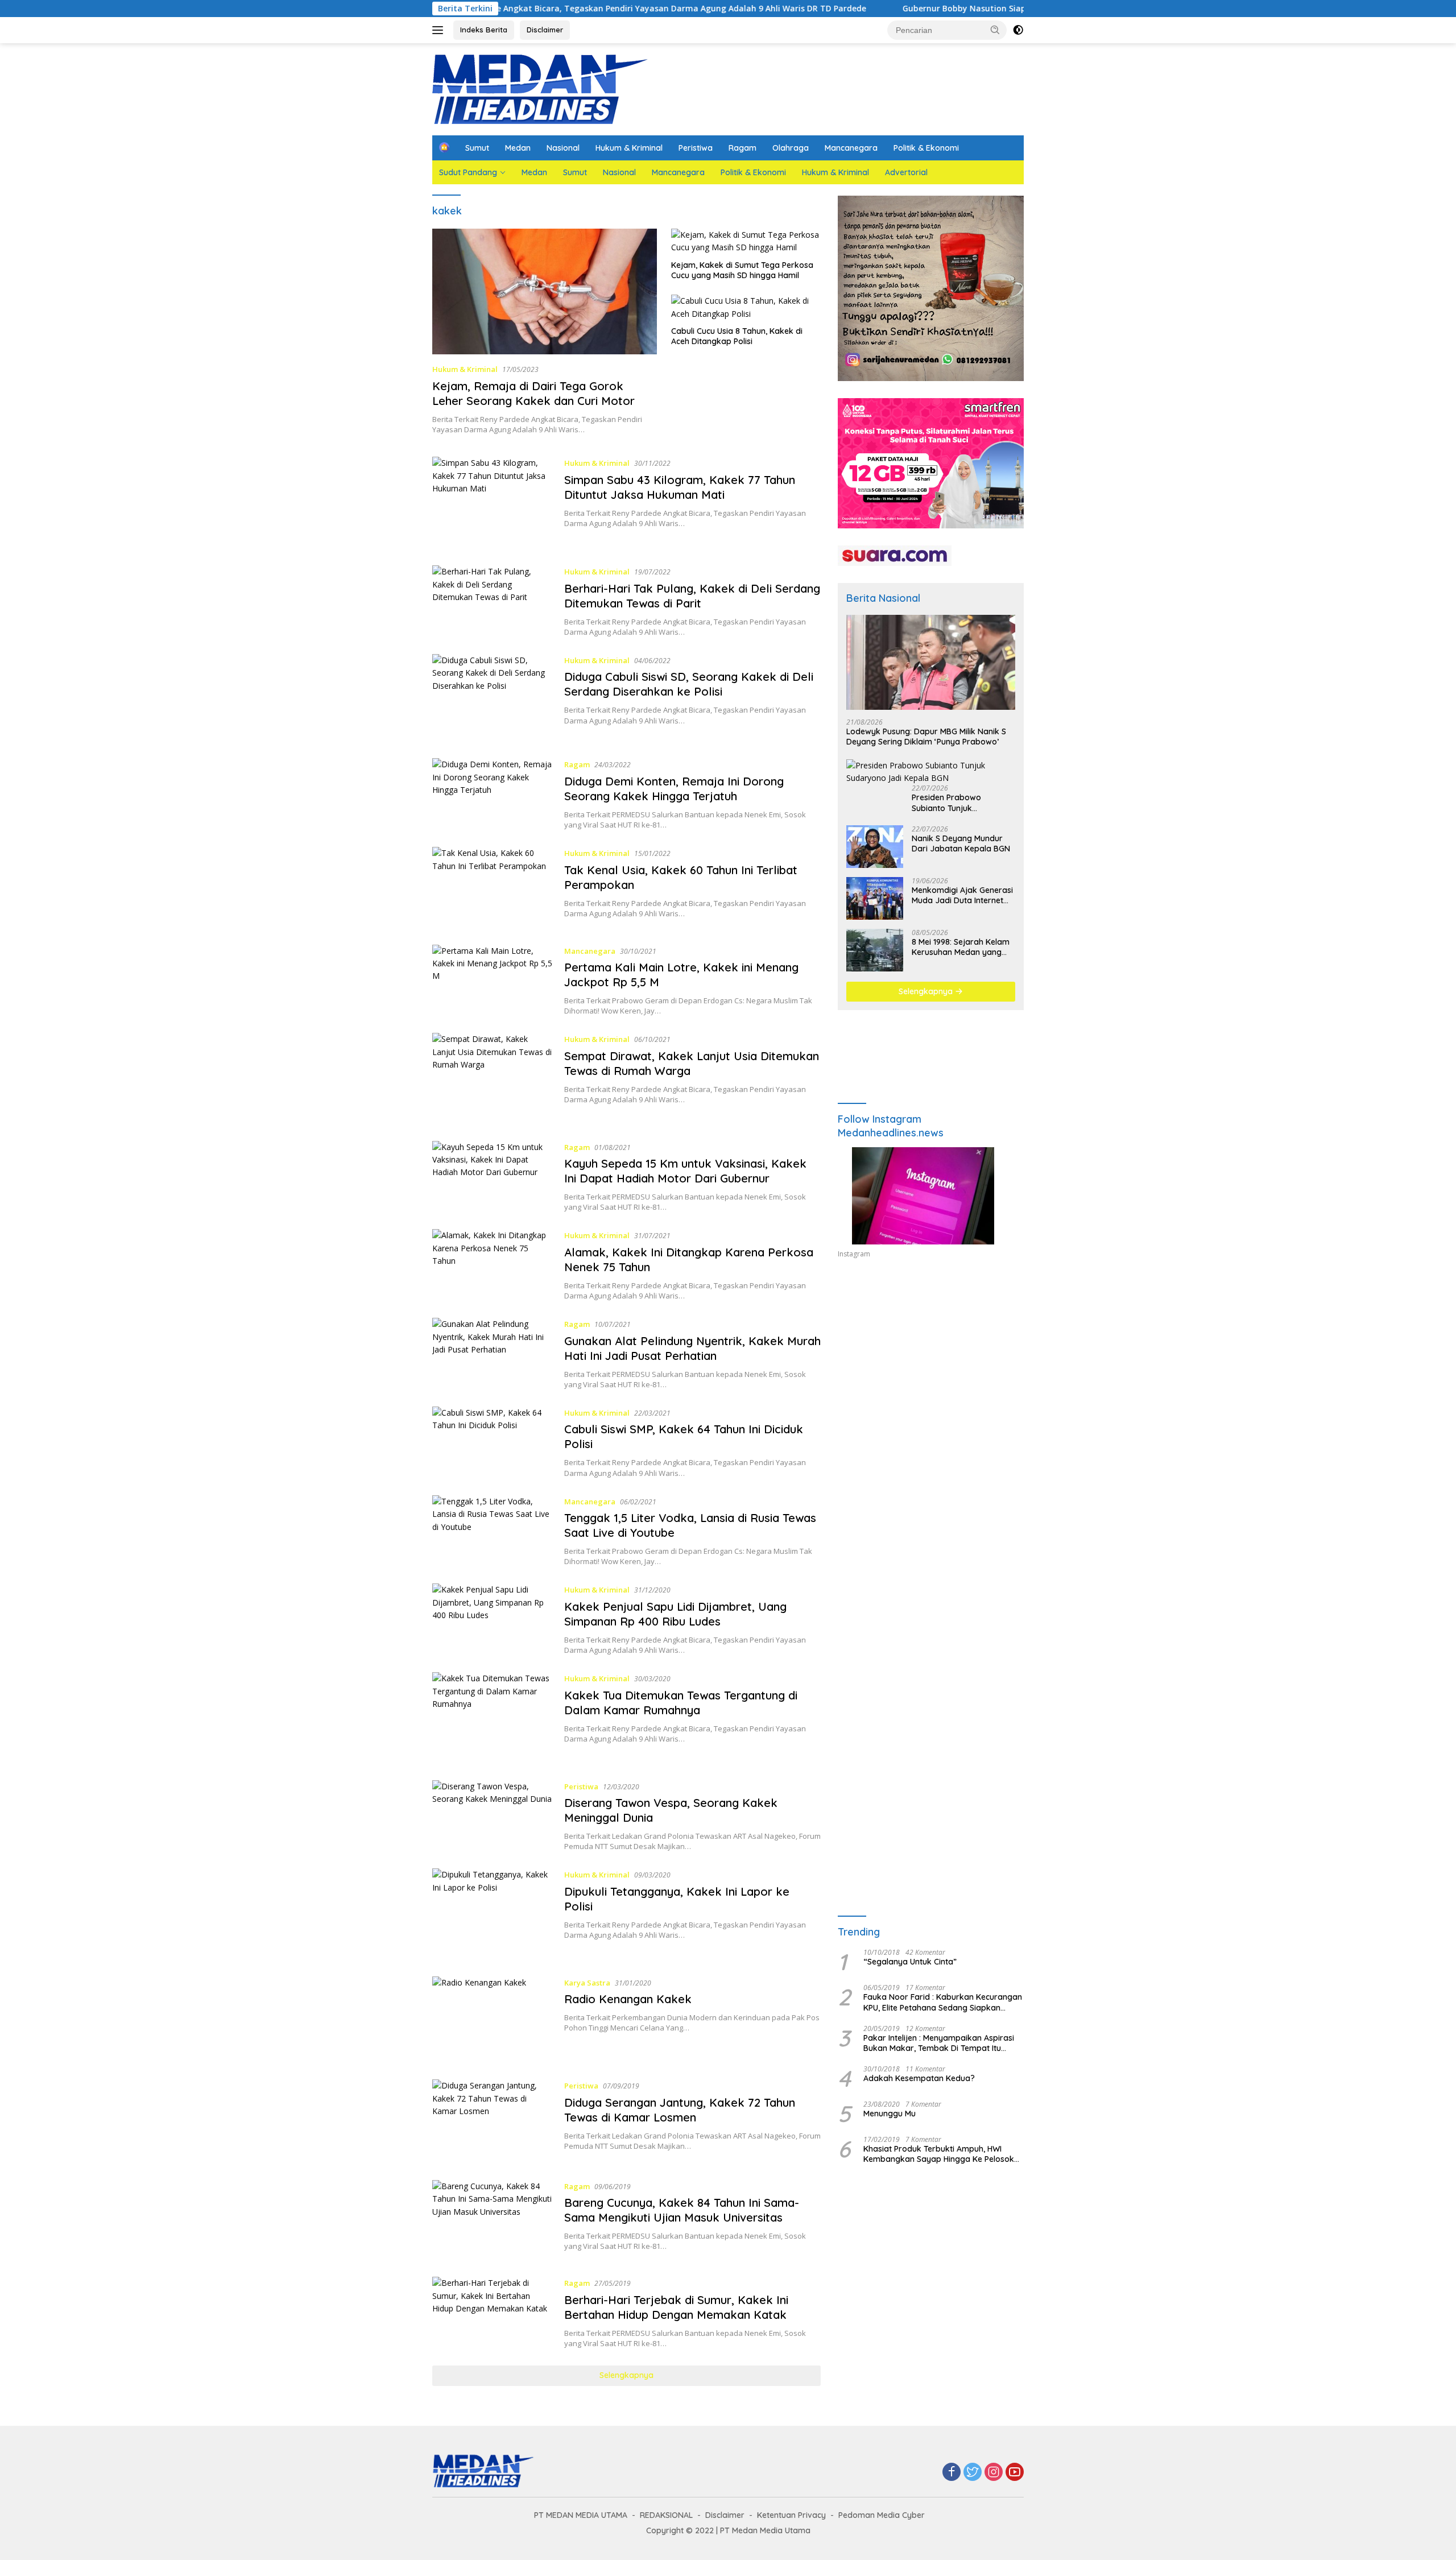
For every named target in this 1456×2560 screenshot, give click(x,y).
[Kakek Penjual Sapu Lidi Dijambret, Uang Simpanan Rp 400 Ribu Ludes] (493, 1619)
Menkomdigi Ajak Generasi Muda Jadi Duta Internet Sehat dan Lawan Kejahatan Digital (962, 895)
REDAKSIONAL (666, 2515)
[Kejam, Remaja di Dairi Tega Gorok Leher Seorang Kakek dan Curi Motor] (545, 291)
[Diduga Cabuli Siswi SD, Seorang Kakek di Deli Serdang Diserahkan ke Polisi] (493, 698)
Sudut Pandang (468, 172)
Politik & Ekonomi (926, 148)
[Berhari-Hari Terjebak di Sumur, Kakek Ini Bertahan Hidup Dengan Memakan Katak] (493, 2313)
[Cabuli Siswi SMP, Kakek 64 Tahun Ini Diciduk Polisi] (493, 1442)
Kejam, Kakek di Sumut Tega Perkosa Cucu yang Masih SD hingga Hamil (742, 270)
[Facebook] (952, 2473)
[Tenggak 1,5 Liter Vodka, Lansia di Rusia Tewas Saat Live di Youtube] (493, 1531)
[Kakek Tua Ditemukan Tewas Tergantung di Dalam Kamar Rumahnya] (493, 1717)
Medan (518, 148)
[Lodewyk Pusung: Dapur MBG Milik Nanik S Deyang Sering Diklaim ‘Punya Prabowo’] (931, 662)
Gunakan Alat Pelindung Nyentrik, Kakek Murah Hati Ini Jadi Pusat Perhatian (692, 1348)
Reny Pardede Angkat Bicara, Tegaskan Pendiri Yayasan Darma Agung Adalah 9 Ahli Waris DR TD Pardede (533, 9)
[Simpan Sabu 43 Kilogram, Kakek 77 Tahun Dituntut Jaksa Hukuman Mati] (493, 503)
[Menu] (440, 30)
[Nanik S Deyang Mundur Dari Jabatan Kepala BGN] (875, 847)
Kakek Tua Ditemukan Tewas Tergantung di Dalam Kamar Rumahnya (681, 1703)
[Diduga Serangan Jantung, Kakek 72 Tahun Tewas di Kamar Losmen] (493, 2121)
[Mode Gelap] (1018, 30)
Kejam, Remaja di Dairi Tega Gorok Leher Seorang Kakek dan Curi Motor (533, 393)
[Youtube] (1015, 2473)
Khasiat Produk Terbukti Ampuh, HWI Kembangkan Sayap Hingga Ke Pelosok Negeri (939, 2154)
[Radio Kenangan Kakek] (493, 2020)
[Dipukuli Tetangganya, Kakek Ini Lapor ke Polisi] (493, 1914)
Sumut (477, 148)
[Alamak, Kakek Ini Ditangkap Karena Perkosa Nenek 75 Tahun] (493, 1265)
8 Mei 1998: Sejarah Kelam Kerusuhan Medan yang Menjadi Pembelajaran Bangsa (961, 947)
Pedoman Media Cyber (882, 2515)
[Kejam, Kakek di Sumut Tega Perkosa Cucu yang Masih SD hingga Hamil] (746, 241)
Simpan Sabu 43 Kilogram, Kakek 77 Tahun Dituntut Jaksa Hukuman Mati (680, 487)
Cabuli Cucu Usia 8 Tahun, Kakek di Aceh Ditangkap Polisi (737, 336)
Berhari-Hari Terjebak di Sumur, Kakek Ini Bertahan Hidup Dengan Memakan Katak (676, 2307)
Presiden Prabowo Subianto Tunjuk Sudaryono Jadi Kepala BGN (957, 803)
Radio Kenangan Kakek (628, 1999)
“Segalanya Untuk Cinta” (910, 1962)
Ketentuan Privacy (791, 2515)
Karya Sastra (587, 1983)
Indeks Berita (484, 30)
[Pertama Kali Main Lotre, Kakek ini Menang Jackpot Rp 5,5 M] (493, 981)
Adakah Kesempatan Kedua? (919, 2078)
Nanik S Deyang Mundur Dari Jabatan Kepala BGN (961, 843)
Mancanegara (851, 148)
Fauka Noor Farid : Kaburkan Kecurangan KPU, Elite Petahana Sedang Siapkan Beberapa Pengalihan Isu (943, 2002)
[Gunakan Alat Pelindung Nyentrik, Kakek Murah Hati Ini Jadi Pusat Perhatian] (493, 1354)
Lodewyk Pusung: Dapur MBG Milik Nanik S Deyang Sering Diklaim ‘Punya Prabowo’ (926, 737)
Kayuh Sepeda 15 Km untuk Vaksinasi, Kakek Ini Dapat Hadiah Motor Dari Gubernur (685, 1171)
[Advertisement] (931, 1372)
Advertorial (906, 172)
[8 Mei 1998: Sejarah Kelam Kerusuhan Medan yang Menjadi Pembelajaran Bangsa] (875, 950)
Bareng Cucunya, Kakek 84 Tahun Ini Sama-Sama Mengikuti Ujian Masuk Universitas (682, 2210)
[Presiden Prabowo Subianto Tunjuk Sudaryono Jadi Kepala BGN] (931, 772)
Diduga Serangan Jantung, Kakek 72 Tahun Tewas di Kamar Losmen (680, 2110)
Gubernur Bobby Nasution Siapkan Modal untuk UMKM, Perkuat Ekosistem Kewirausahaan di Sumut (980, 9)
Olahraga (791, 148)
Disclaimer (545, 30)
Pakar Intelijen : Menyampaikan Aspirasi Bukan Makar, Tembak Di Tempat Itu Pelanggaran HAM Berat (939, 2043)
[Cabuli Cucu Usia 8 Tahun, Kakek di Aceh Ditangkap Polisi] (746, 307)
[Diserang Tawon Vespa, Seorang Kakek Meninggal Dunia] (493, 1816)
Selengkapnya (626, 2375)
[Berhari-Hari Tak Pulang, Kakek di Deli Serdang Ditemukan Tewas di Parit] (493, 601)
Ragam (743, 148)
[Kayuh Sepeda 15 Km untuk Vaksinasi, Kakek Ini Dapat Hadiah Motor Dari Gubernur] (493, 1177)
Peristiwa (696, 148)
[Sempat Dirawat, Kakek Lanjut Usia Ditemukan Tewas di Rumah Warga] (493, 1078)
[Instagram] (994, 2473)
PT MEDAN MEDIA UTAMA (581, 2515)
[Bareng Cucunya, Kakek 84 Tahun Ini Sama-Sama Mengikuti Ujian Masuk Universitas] (493, 2220)
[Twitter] (973, 2473)
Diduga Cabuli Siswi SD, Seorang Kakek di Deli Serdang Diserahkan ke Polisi (689, 684)
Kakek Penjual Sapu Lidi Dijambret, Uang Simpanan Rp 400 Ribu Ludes (675, 1614)
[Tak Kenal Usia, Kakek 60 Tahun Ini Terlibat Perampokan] (493, 887)
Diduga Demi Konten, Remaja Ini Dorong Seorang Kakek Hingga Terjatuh (674, 789)
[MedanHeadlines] (540, 88)
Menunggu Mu (890, 2114)
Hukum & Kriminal (629, 148)
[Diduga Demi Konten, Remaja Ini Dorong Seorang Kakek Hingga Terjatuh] (493, 794)
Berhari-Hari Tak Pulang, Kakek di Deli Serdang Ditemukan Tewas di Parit (692, 596)
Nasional (563, 148)
